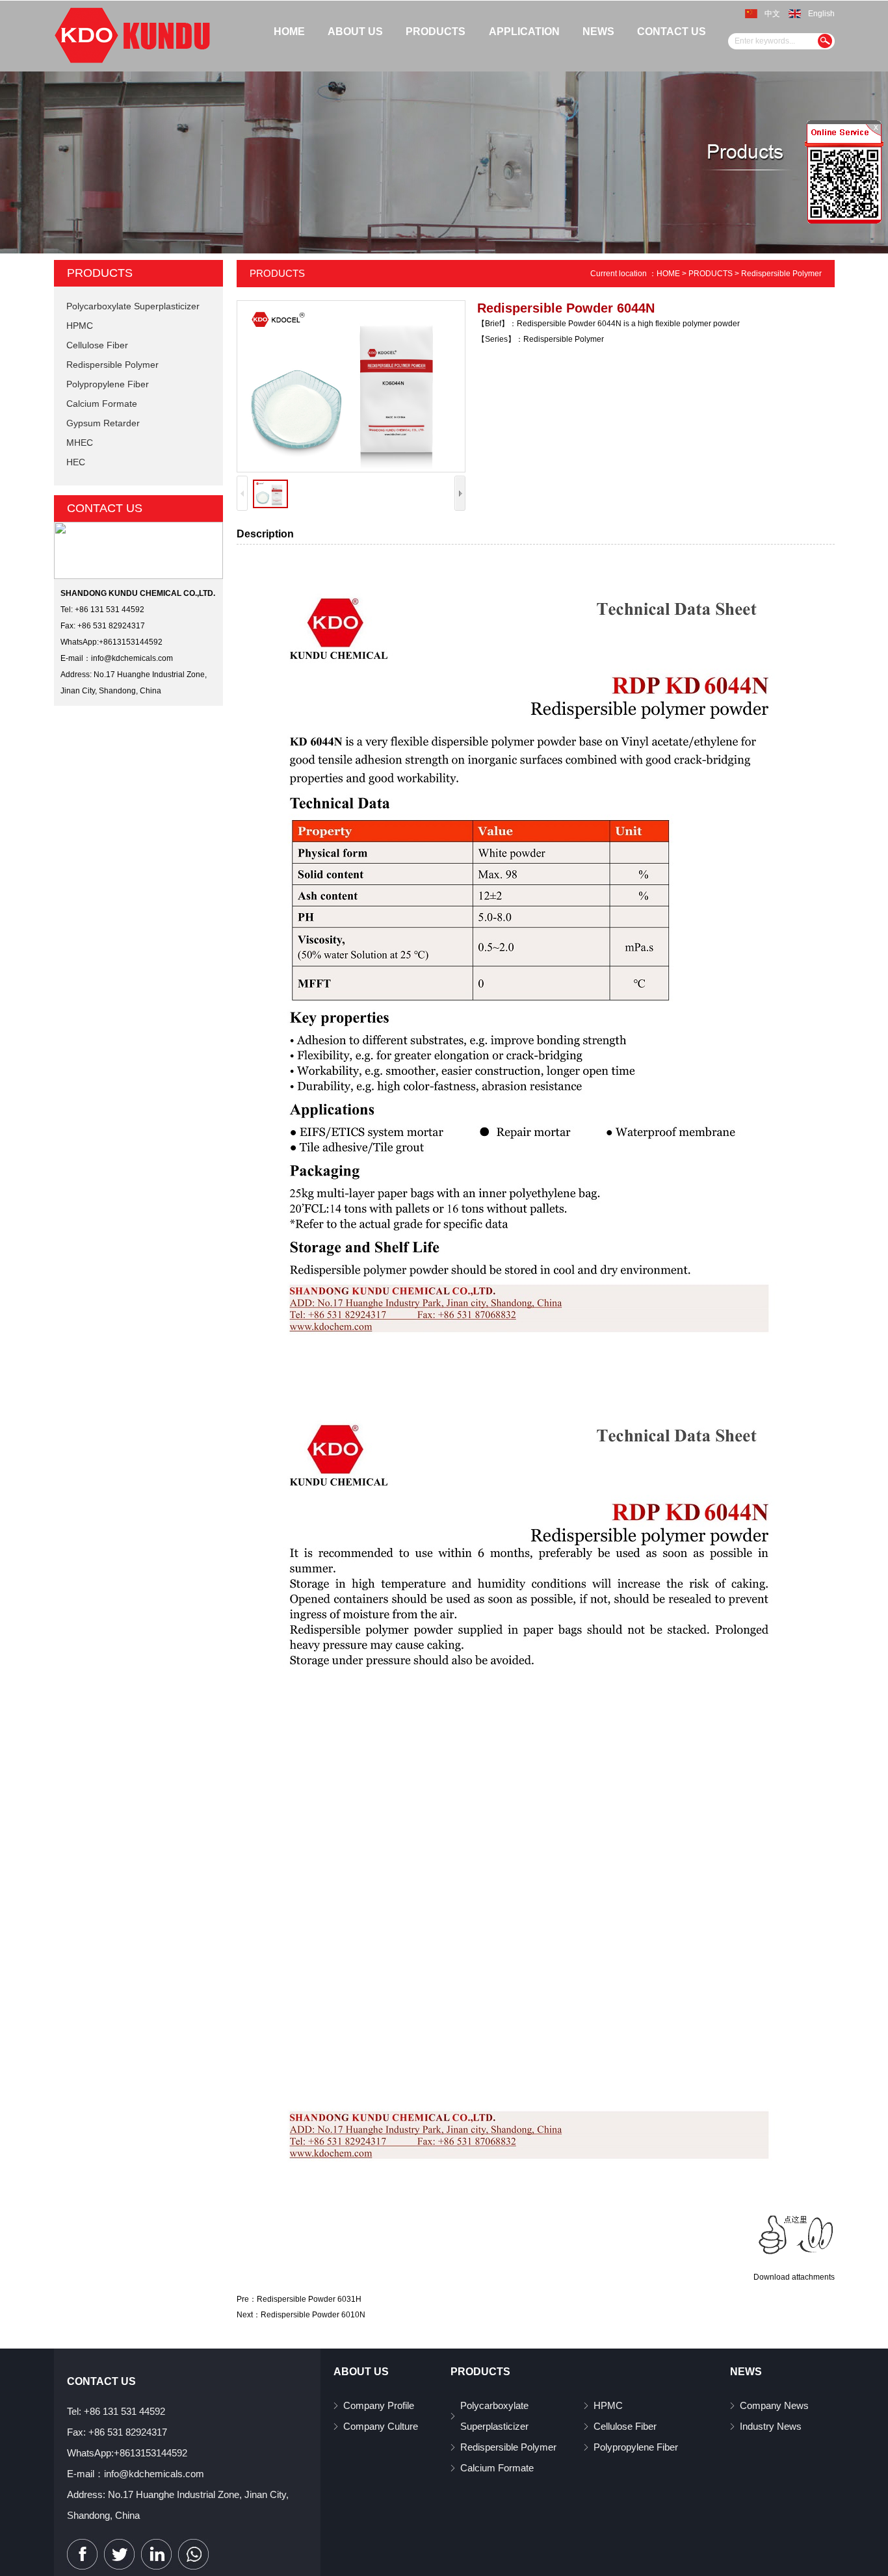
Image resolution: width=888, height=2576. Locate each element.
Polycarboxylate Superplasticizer (133, 306)
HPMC (80, 326)
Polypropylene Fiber (108, 384)
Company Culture (381, 2426)
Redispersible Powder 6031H (309, 2299)
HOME (668, 274)
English (821, 14)
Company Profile (379, 2405)
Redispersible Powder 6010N (313, 2315)
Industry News (771, 2426)
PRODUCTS (711, 274)
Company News (774, 2405)
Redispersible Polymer (112, 365)
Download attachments (794, 2277)
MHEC (80, 443)
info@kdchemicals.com (132, 658)
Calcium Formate (102, 404)
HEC (76, 462)
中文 (772, 14)
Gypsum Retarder (103, 423)
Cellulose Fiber (97, 345)
